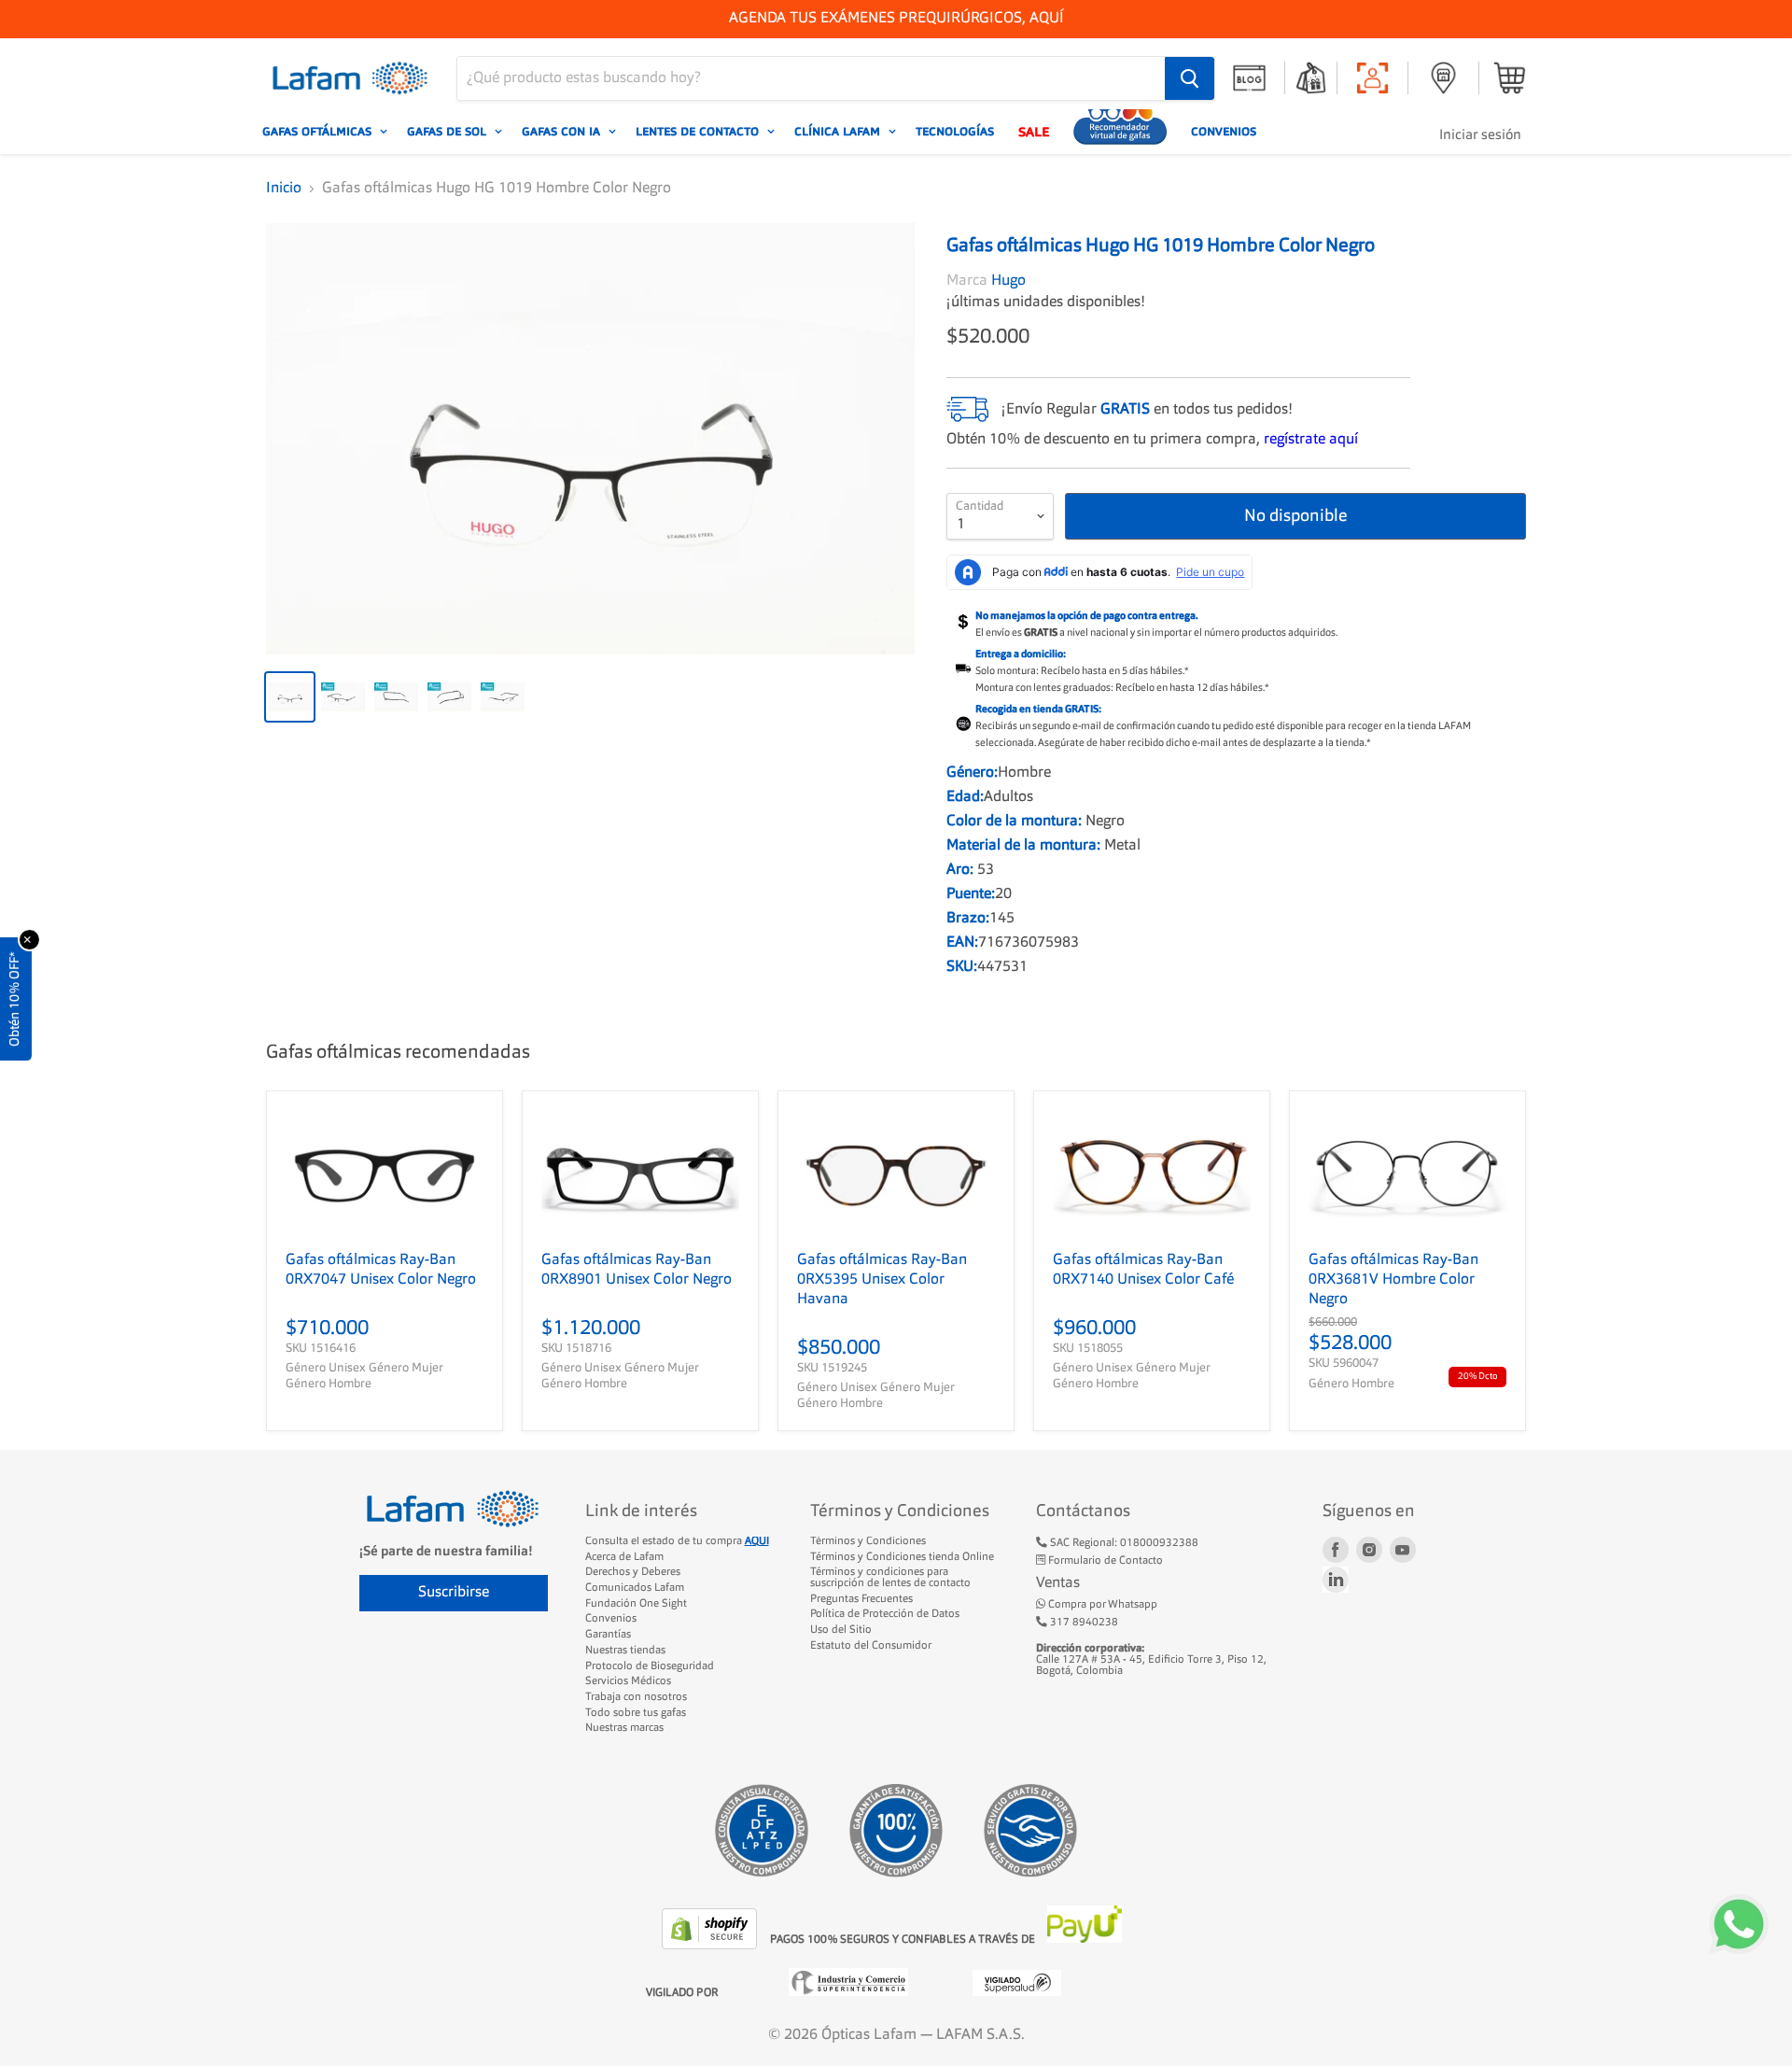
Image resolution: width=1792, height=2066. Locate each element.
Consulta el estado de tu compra (677, 1541)
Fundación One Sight (636, 1604)
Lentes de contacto (699, 132)
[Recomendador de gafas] (1120, 132)
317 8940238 (1083, 1623)
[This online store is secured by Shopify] (711, 1946)
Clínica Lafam (839, 132)
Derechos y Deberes (633, 1572)
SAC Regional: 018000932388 (1123, 1543)
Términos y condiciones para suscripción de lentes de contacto (890, 1578)
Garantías (608, 1635)
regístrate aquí (1311, 440)
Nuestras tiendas (625, 1651)
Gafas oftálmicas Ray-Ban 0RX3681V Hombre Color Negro (1393, 1280)
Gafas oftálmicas (319, 132)
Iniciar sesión (1480, 136)
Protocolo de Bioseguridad (650, 1666)
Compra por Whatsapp (1101, 1605)
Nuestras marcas (624, 1728)
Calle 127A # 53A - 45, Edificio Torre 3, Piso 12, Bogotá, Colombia (1151, 1659)
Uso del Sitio (841, 1630)
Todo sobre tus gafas (636, 1713)
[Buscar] (1190, 78)
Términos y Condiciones (868, 1541)
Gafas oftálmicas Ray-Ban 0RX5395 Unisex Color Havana (882, 1280)
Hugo (1008, 281)
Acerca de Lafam (624, 1557)
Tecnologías (955, 132)
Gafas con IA (563, 132)
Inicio (284, 189)
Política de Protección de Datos (885, 1614)
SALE (1034, 132)
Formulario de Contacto (1104, 1561)
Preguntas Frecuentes (861, 1599)
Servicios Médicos (628, 1681)
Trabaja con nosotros (636, 1697)
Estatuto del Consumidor (871, 1646)
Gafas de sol (448, 132)
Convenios (1224, 132)
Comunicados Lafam (635, 1588)
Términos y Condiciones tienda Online (902, 1557)
